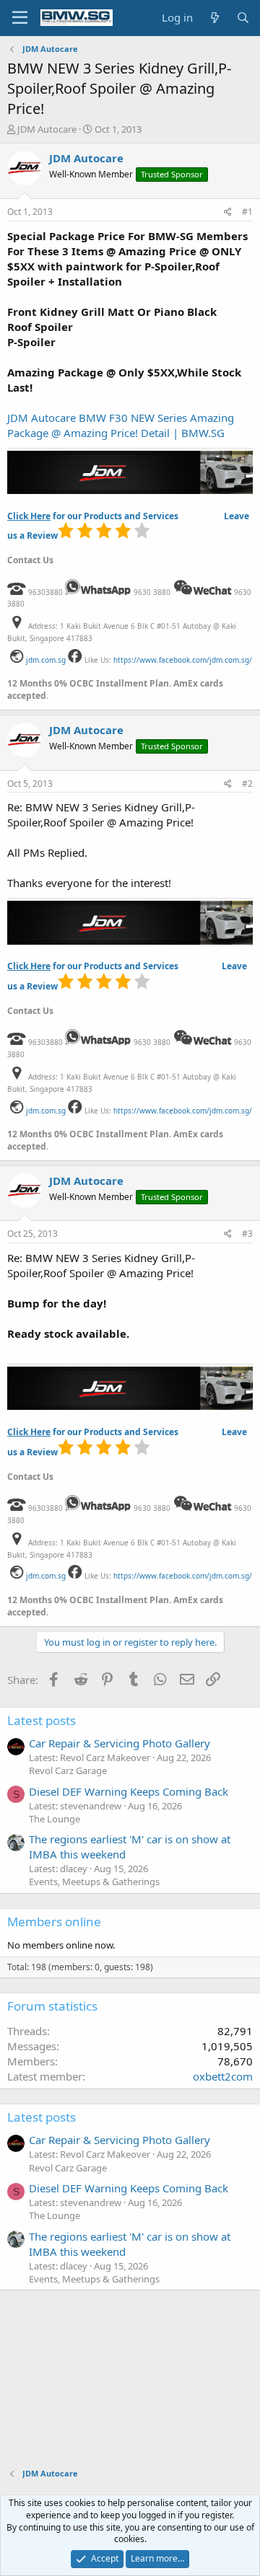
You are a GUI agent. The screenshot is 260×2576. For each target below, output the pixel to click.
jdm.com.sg (46, 660)
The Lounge (55, 1819)
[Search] (243, 18)
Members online (54, 1922)
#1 (247, 212)
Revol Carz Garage (68, 1770)
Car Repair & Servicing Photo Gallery (120, 1743)
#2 (247, 784)
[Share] (228, 212)
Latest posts (42, 1720)
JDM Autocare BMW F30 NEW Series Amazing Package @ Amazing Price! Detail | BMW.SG (121, 425)
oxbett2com (223, 2076)
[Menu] (20, 18)
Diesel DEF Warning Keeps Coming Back (129, 1791)
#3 (247, 1234)
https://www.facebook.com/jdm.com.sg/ (183, 660)
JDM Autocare (47, 129)
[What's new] (214, 18)
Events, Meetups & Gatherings (94, 1882)
